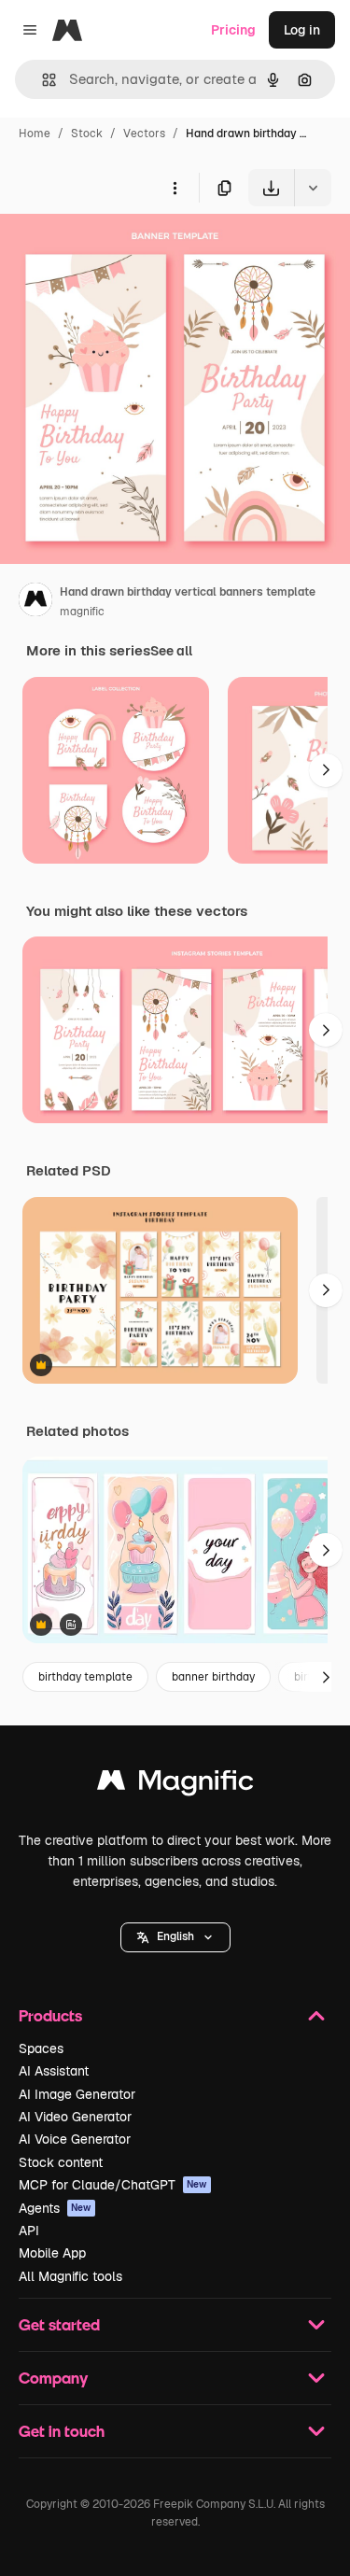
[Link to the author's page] (35, 602)
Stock (87, 134)
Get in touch (62, 2431)
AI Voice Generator (75, 2139)
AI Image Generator (77, 2094)
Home (35, 134)
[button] (175, 1937)
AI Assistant (54, 2071)
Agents (55, 2208)
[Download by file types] (313, 188)
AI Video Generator (75, 2117)
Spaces (41, 2048)
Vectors (144, 134)
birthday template (85, 1677)
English (175, 1936)
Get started (59, 2324)
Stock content (61, 2162)
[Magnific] (175, 1785)
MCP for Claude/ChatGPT (113, 2185)
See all (171, 651)
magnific (82, 612)
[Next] (326, 770)
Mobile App (52, 2253)
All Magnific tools (70, 2276)
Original (119, 250)
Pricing (233, 30)
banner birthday (213, 1677)
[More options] (175, 188)
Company (53, 2378)
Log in (302, 30)
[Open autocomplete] (42, 80)
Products (50, 2015)
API (29, 2231)
